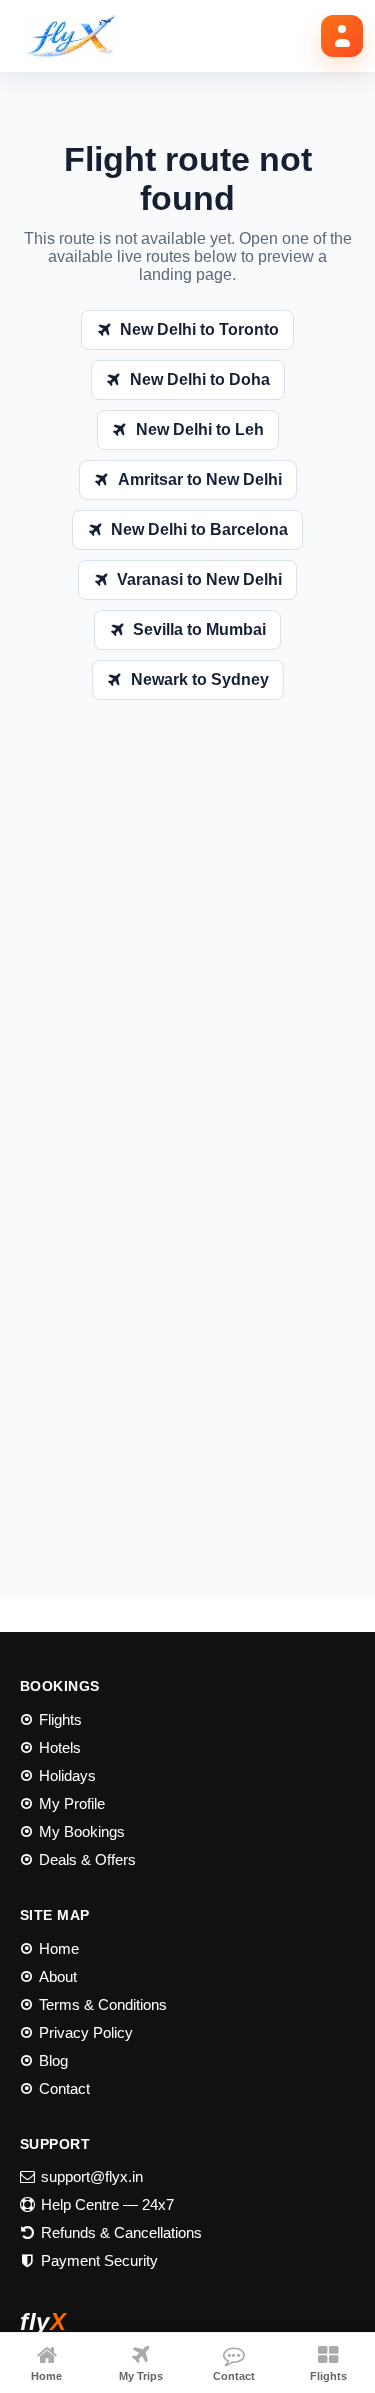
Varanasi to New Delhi (199, 579)
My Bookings (82, 1831)
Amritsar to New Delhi (200, 479)
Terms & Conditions (103, 2004)
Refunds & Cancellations (121, 2232)
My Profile (72, 1803)
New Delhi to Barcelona (199, 529)
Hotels (60, 1747)
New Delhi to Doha (200, 379)
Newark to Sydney (200, 679)
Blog (53, 2060)
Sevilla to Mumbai (199, 629)
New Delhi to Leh (200, 429)
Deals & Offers (87, 1859)
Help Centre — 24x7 (107, 2204)
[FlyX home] (78, 36)
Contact (64, 2088)
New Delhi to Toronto (199, 329)
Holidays (67, 1775)
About (58, 1976)
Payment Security (99, 2260)
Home (59, 1948)
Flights (60, 1719)
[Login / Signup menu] (342, 36)
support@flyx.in (92, 2176)
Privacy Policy (86, 2032)
